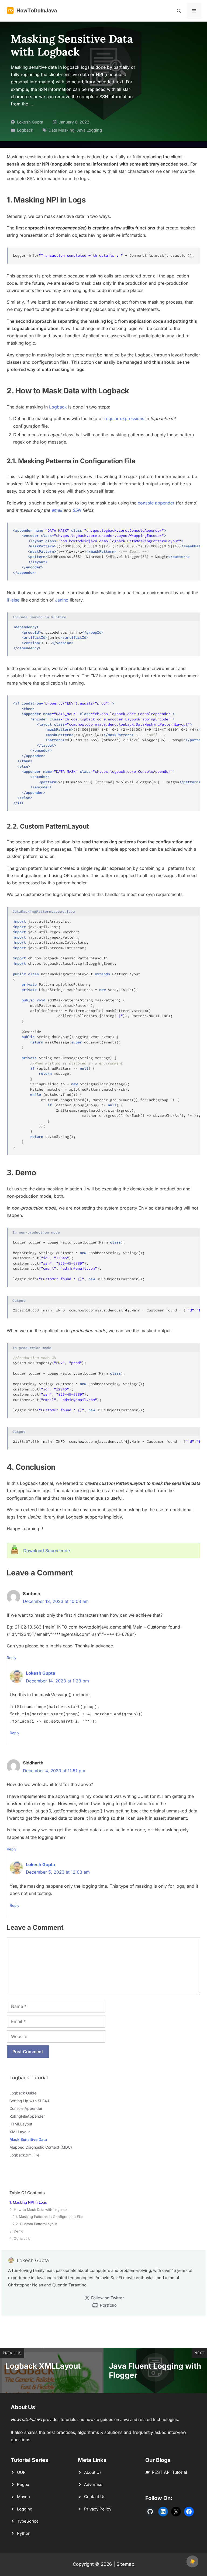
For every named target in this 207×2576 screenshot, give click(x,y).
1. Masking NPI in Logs (28, 2202)
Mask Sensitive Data (28, 2139)
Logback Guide (23, 2093)
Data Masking (61, 130)
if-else (13, 600)
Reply (12, 1658)
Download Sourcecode (46, 1551)
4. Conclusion (21, 2238)
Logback (25, 130)
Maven (23, 2497)
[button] (179, 11)
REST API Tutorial (169, 2472)
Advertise (93, 2484)
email (57, 510)
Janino (62, 600)
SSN (77, 510)
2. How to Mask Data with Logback (38, 2210)
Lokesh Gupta (30, 122)
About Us (93, 2472)
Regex (23, 2484)
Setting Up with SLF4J (29, 2101)
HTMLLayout (21, 2124)
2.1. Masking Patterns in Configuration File (48, 2217)
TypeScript (27, 2521)
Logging (25, 2509)
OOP (21, 2472)
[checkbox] (192, 2561)
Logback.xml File (24, 2155)
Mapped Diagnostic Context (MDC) (41, 2147)
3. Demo (16, 2231)
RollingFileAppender (27, 2116)
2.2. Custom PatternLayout (35, 2224)
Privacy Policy (98, 2509)
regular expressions (124, 418)
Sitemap (125, 2564)
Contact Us (95, 2497)
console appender (156, 503)
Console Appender (26, 2108)
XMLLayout (20, 2132)
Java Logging (89, 130)
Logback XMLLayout (43, 2366)
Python (24, 2533)
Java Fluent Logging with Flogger (155, 2371)
